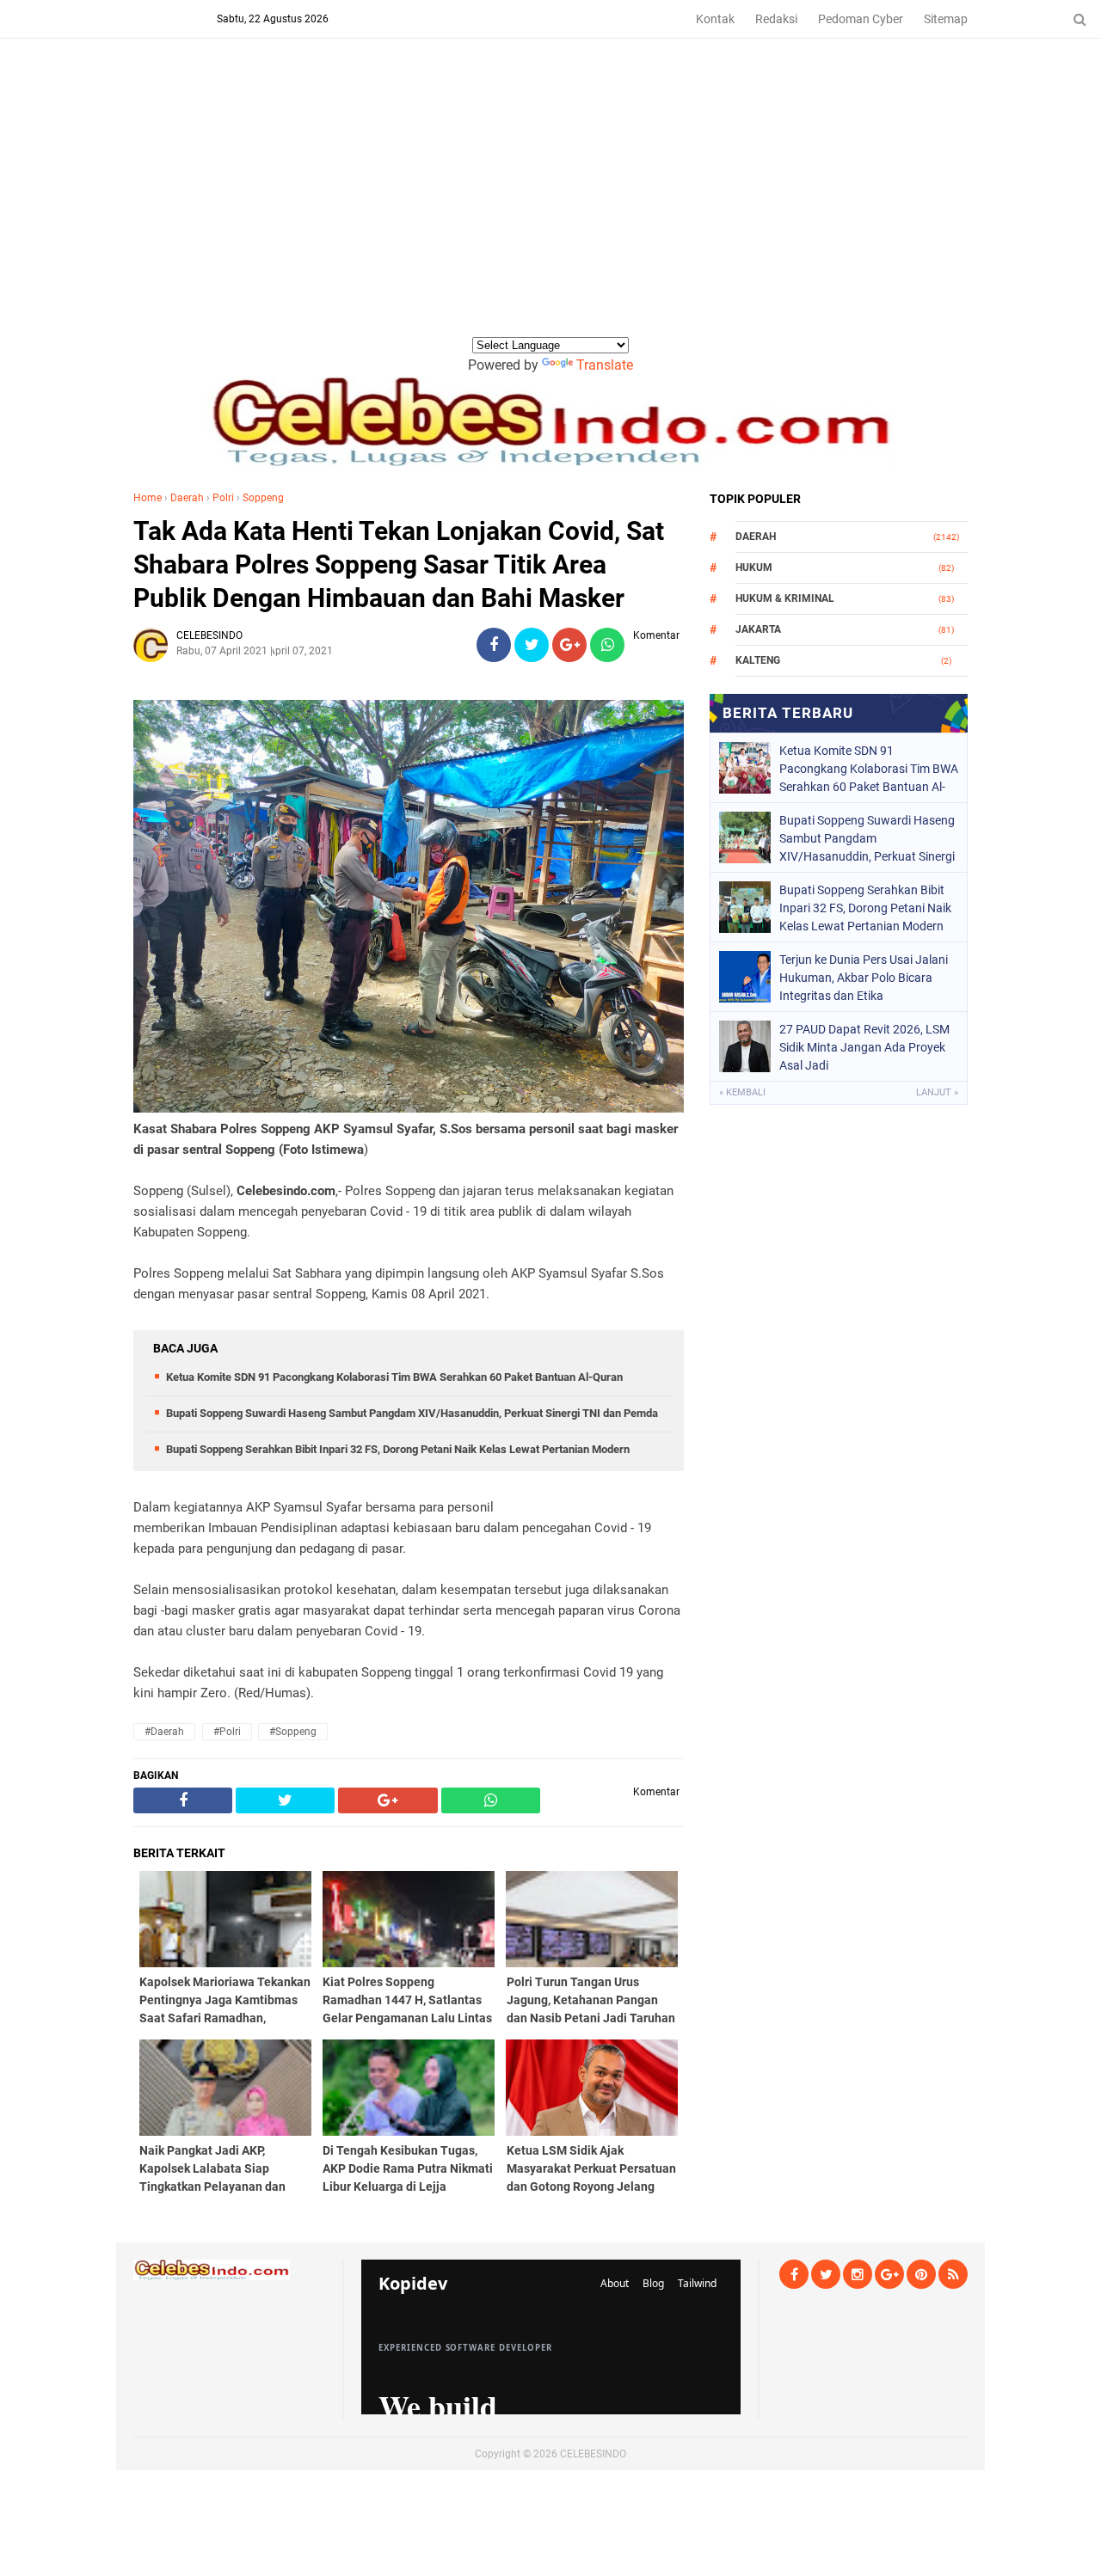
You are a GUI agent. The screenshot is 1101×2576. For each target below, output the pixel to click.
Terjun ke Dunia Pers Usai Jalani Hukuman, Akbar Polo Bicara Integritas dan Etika (864, 978)
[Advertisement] (550, 205)
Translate (605, 365)
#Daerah (164, 1732)
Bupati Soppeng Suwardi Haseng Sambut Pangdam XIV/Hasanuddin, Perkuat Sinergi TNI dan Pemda (412, 1413)
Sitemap (946, 19)
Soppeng (263, 498)
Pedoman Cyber (861, 19)
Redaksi (776, 19)
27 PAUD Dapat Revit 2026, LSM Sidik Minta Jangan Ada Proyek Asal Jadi (864, 1047)
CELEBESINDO (593, 2454)
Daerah (187, 498)
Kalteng (758, 660)
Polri (223, 498)
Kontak (715, 19)
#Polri (227, 1732)
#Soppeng (293, 1732)
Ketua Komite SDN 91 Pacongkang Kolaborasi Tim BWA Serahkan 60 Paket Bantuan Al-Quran (394, 1377)
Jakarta (758, 629)
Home (148, 498)
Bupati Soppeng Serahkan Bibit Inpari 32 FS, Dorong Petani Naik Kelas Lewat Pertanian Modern (398, 1449)
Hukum (754, 567)
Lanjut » (937, 1092)
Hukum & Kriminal (785, 598)
